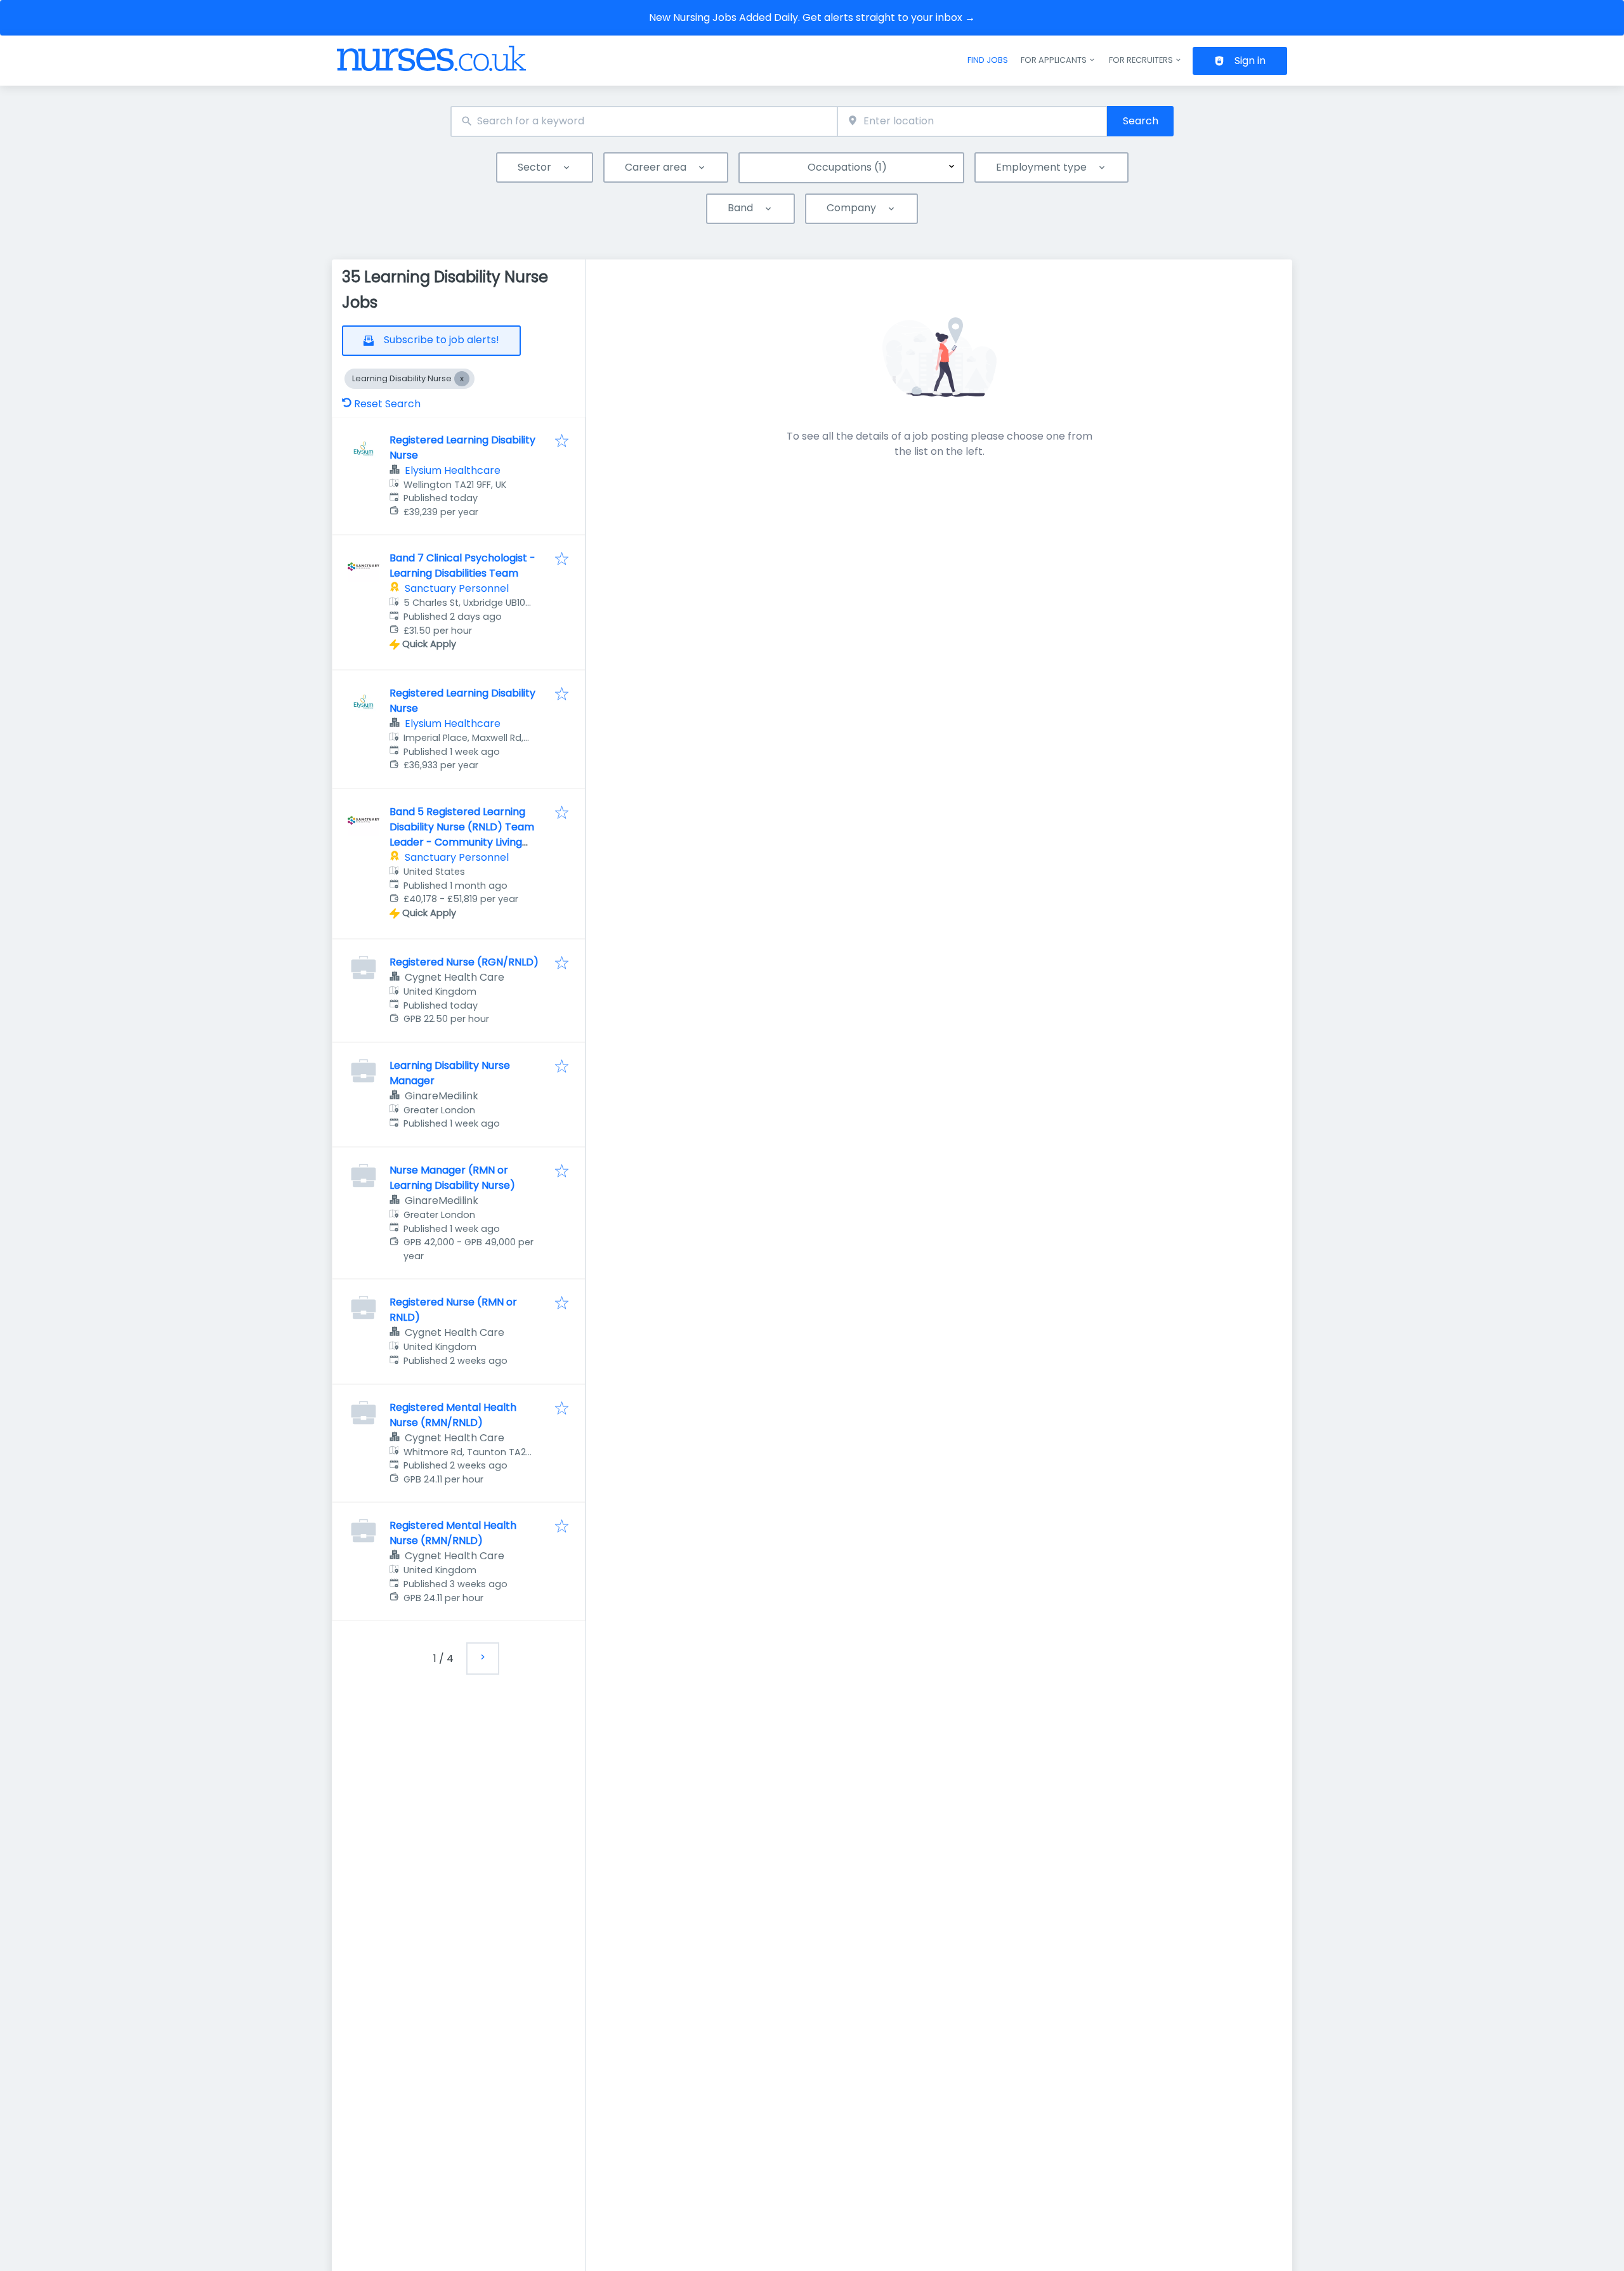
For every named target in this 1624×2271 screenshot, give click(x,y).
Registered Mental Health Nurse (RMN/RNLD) (453, 1415)
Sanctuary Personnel (457, 588)
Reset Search (387, 404)
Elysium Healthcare (453, 470)
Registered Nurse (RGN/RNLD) (464, 962)
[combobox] (644, 121)
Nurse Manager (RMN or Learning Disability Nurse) (452, 1178)
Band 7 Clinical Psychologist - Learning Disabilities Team (462, 566)
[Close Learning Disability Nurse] (462, 379)
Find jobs (988, 60)
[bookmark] (562, 442)
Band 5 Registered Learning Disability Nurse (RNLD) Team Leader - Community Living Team (462, 834)
